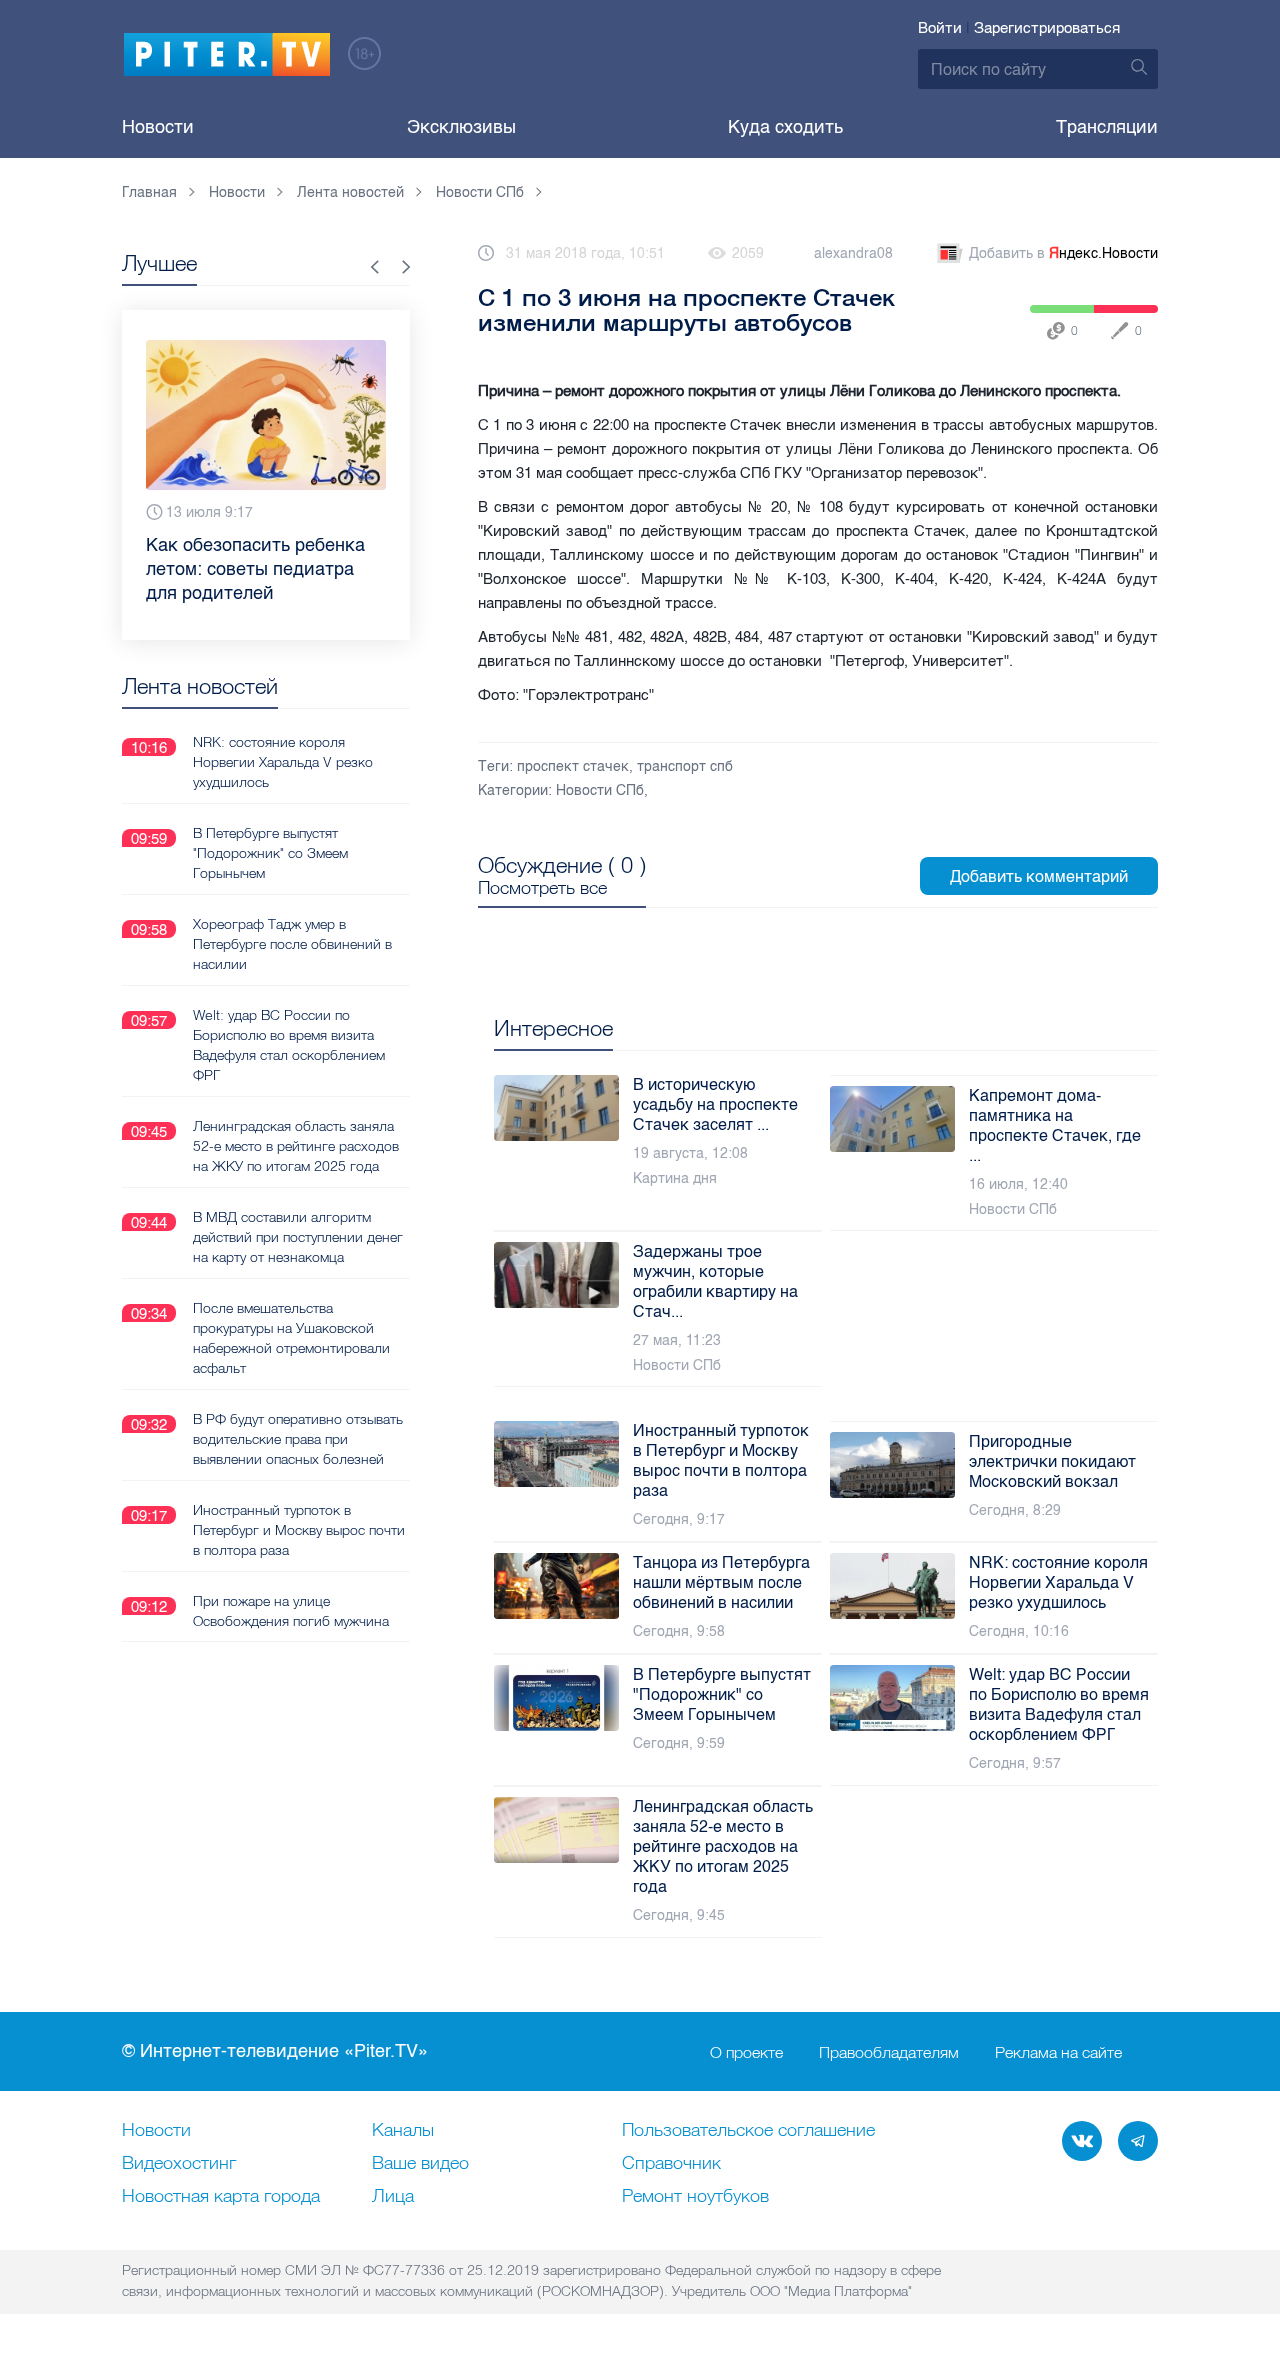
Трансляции (1107, 127)
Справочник (671, 2164)
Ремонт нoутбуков (695, 2197)
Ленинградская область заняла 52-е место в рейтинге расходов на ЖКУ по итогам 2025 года (296, 1146)
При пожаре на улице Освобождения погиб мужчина (291, 1611)
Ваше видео (420, 2164)
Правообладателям (889, 2052)
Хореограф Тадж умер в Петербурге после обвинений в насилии (292, 944)
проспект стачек (573, 766)
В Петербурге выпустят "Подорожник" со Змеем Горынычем (270, 853)
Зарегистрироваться (1047, 28)
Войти (940, 28)
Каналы (403, 2131)
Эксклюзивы (461, 127)
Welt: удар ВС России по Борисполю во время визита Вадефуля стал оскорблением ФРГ (289, 1045)
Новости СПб (600, 790)
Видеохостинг (179, 2164)
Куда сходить (785, 127)
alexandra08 (853, 253)
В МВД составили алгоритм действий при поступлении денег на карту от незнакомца (298, 1237)
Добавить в (1063, 253)
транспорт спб (685, 766)
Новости (158, 127)
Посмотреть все (542, 888)
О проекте (746, 2052)
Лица (393, 2197)
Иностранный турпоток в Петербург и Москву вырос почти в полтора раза (299, 1530)
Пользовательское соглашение (748, 2131)
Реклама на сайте (1058, 2052)
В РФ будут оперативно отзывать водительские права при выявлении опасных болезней (298, 1439)
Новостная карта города (221, 2197)
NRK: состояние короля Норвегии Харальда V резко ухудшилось (283, 762)
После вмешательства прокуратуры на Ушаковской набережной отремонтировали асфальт (291, 1338)
